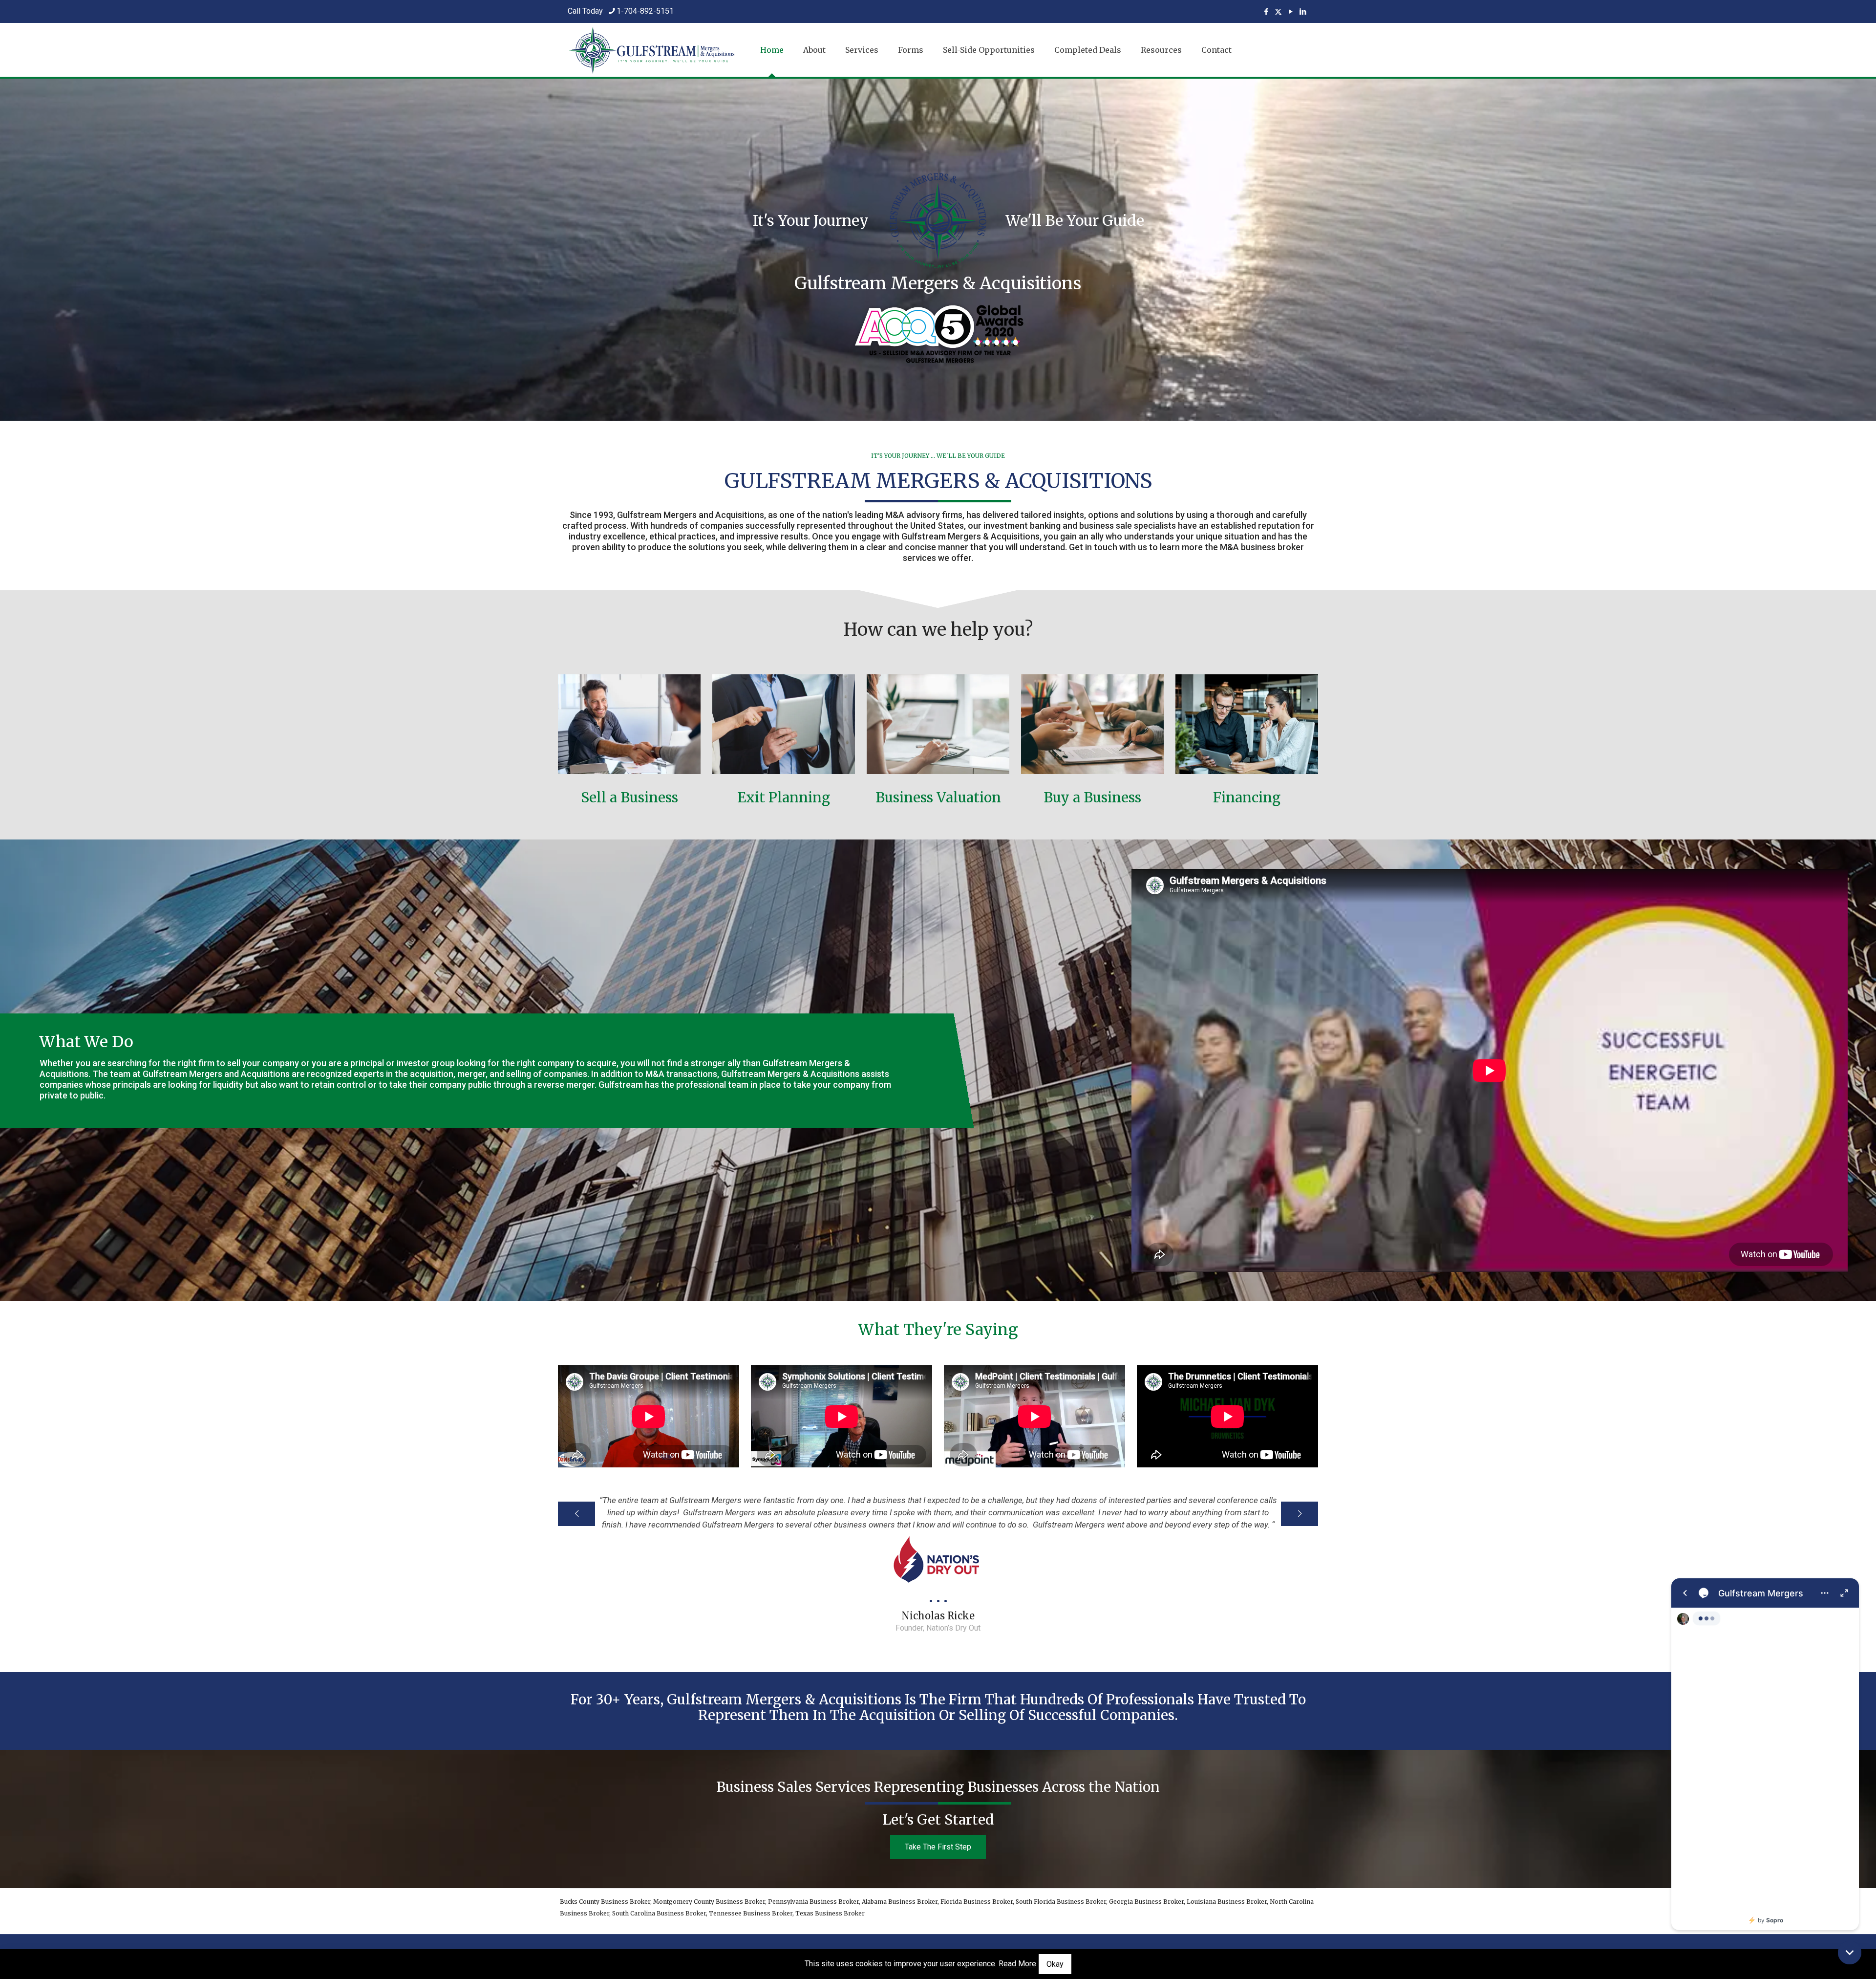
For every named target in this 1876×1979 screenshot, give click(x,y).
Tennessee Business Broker (751, 1913)
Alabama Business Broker (900, 1902)
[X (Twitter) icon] (1278, 12)
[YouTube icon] (1290, 12)
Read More (1017, 1964)
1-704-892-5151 (645, 11)
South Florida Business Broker (1061, 1902)
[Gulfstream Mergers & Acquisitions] (652, 50)
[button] (1850, 1953)
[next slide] (1300, 1514)
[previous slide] (576, 1514)
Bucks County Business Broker (605, 1902)
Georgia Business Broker (1146, 1902)
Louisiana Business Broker (1227, 1902)
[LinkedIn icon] (1303, 12)
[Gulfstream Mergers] (1765, 1754)
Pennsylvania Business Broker (813, 1902)
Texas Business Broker (830, 1913)
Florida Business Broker (977, 1902)
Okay (1055, 1964)
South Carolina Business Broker (659, 1913)
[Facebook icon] (1266, 12)
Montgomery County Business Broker (709, 1902)
